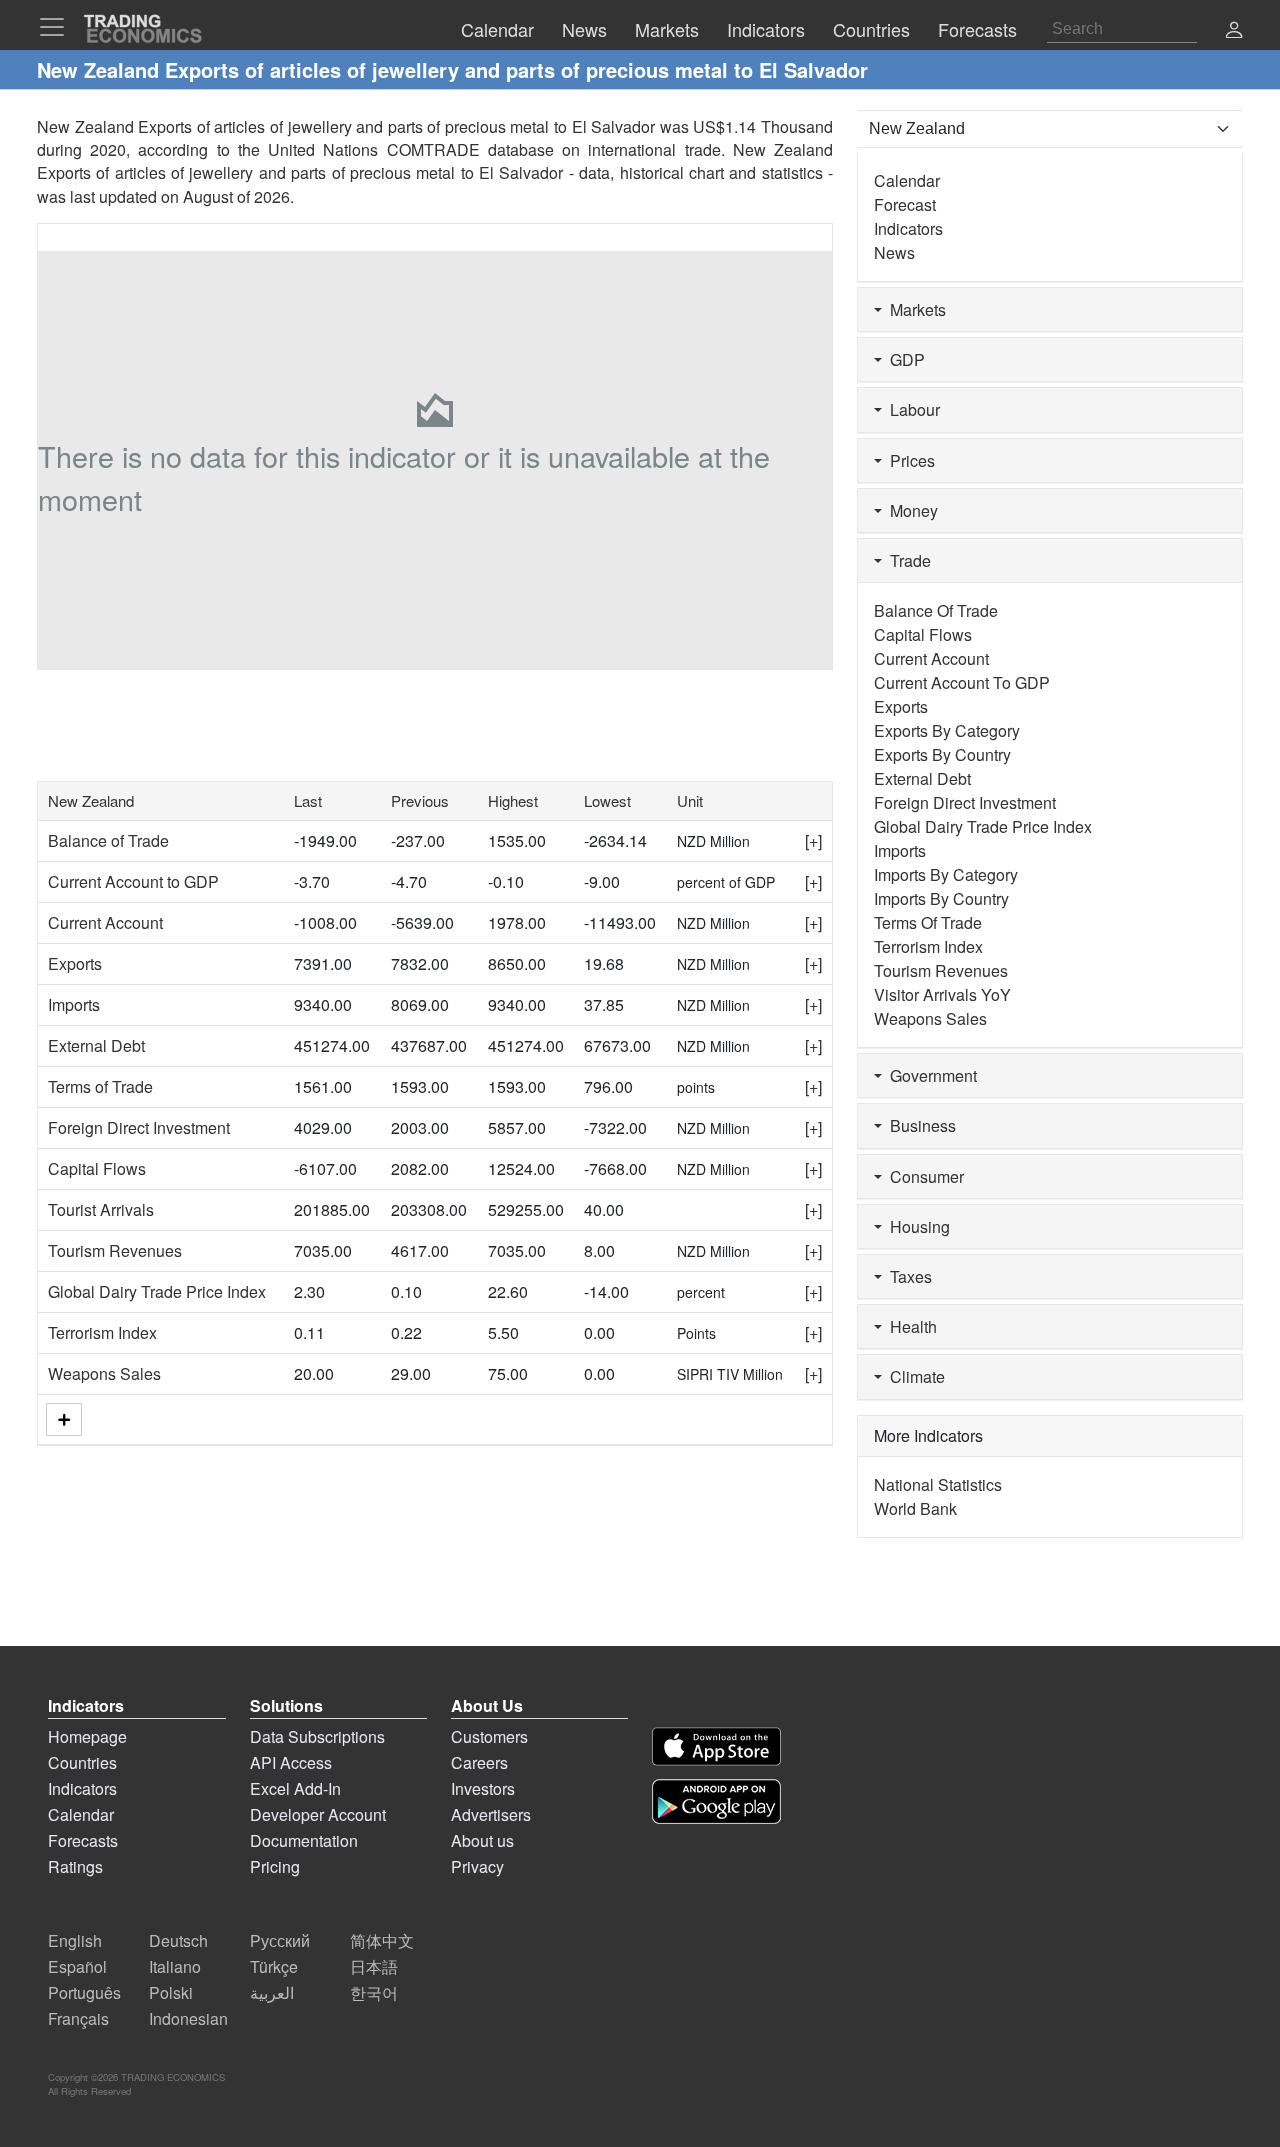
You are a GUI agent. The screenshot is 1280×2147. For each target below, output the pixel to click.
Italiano (175, 1966)
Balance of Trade (108, 840)
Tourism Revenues (115, 1250)
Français (78, 2018)
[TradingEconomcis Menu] (58, 27)
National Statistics (938, 1484)
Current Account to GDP (133, 881)
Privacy (477, 1866)
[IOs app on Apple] (716, 1746)
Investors (483, 1788)
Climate (913, 1376)
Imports (74, 1004)
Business (919, 1125)
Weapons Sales (104, 1373)
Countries (82, 1762)
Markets (914, 309)
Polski (171, 1992)
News (894, 252)
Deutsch (178, 1940)
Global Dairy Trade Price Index (157, 1291)
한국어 (374, 1992)
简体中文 (382, 1940)
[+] (813, 840)
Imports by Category (946, 874)
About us (482, 1840)
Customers (489, 1736)
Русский (280, 1940)
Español (77, 1966)
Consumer (923, 1176)
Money (910, 510)
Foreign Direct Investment (139, 1127)
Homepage (87, 1736)
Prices (908, 460)
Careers (479, 1762)
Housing (916, 1226)
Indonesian (188, 2018)
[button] (1234, 31)
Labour (911, 409)
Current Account (105, 922)
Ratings (75, 1866)
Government (929, 1075)
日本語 (374, 1966)
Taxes (907, 1276)
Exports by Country (942, 754)
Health (909, 1326)
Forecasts (83, 1840)
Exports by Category (947, 730)
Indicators (908, 228)
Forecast (905, 204)
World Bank (915, 1508)
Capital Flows (97, 1168)
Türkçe (274, 1966)
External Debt (96, 1045)
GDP (903, 359)
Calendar (907, 180)
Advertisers (491, 1814)
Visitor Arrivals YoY (942, 994)
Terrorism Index (102, 1332)
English (75, 1940)
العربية (272, 1992)
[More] (64, 1419)
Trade (906, 560)
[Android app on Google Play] (716, 1801)
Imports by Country (941, 898)
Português (84, 1992)
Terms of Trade (100, 1086)
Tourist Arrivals (101, 1209)
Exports (75, 963)
